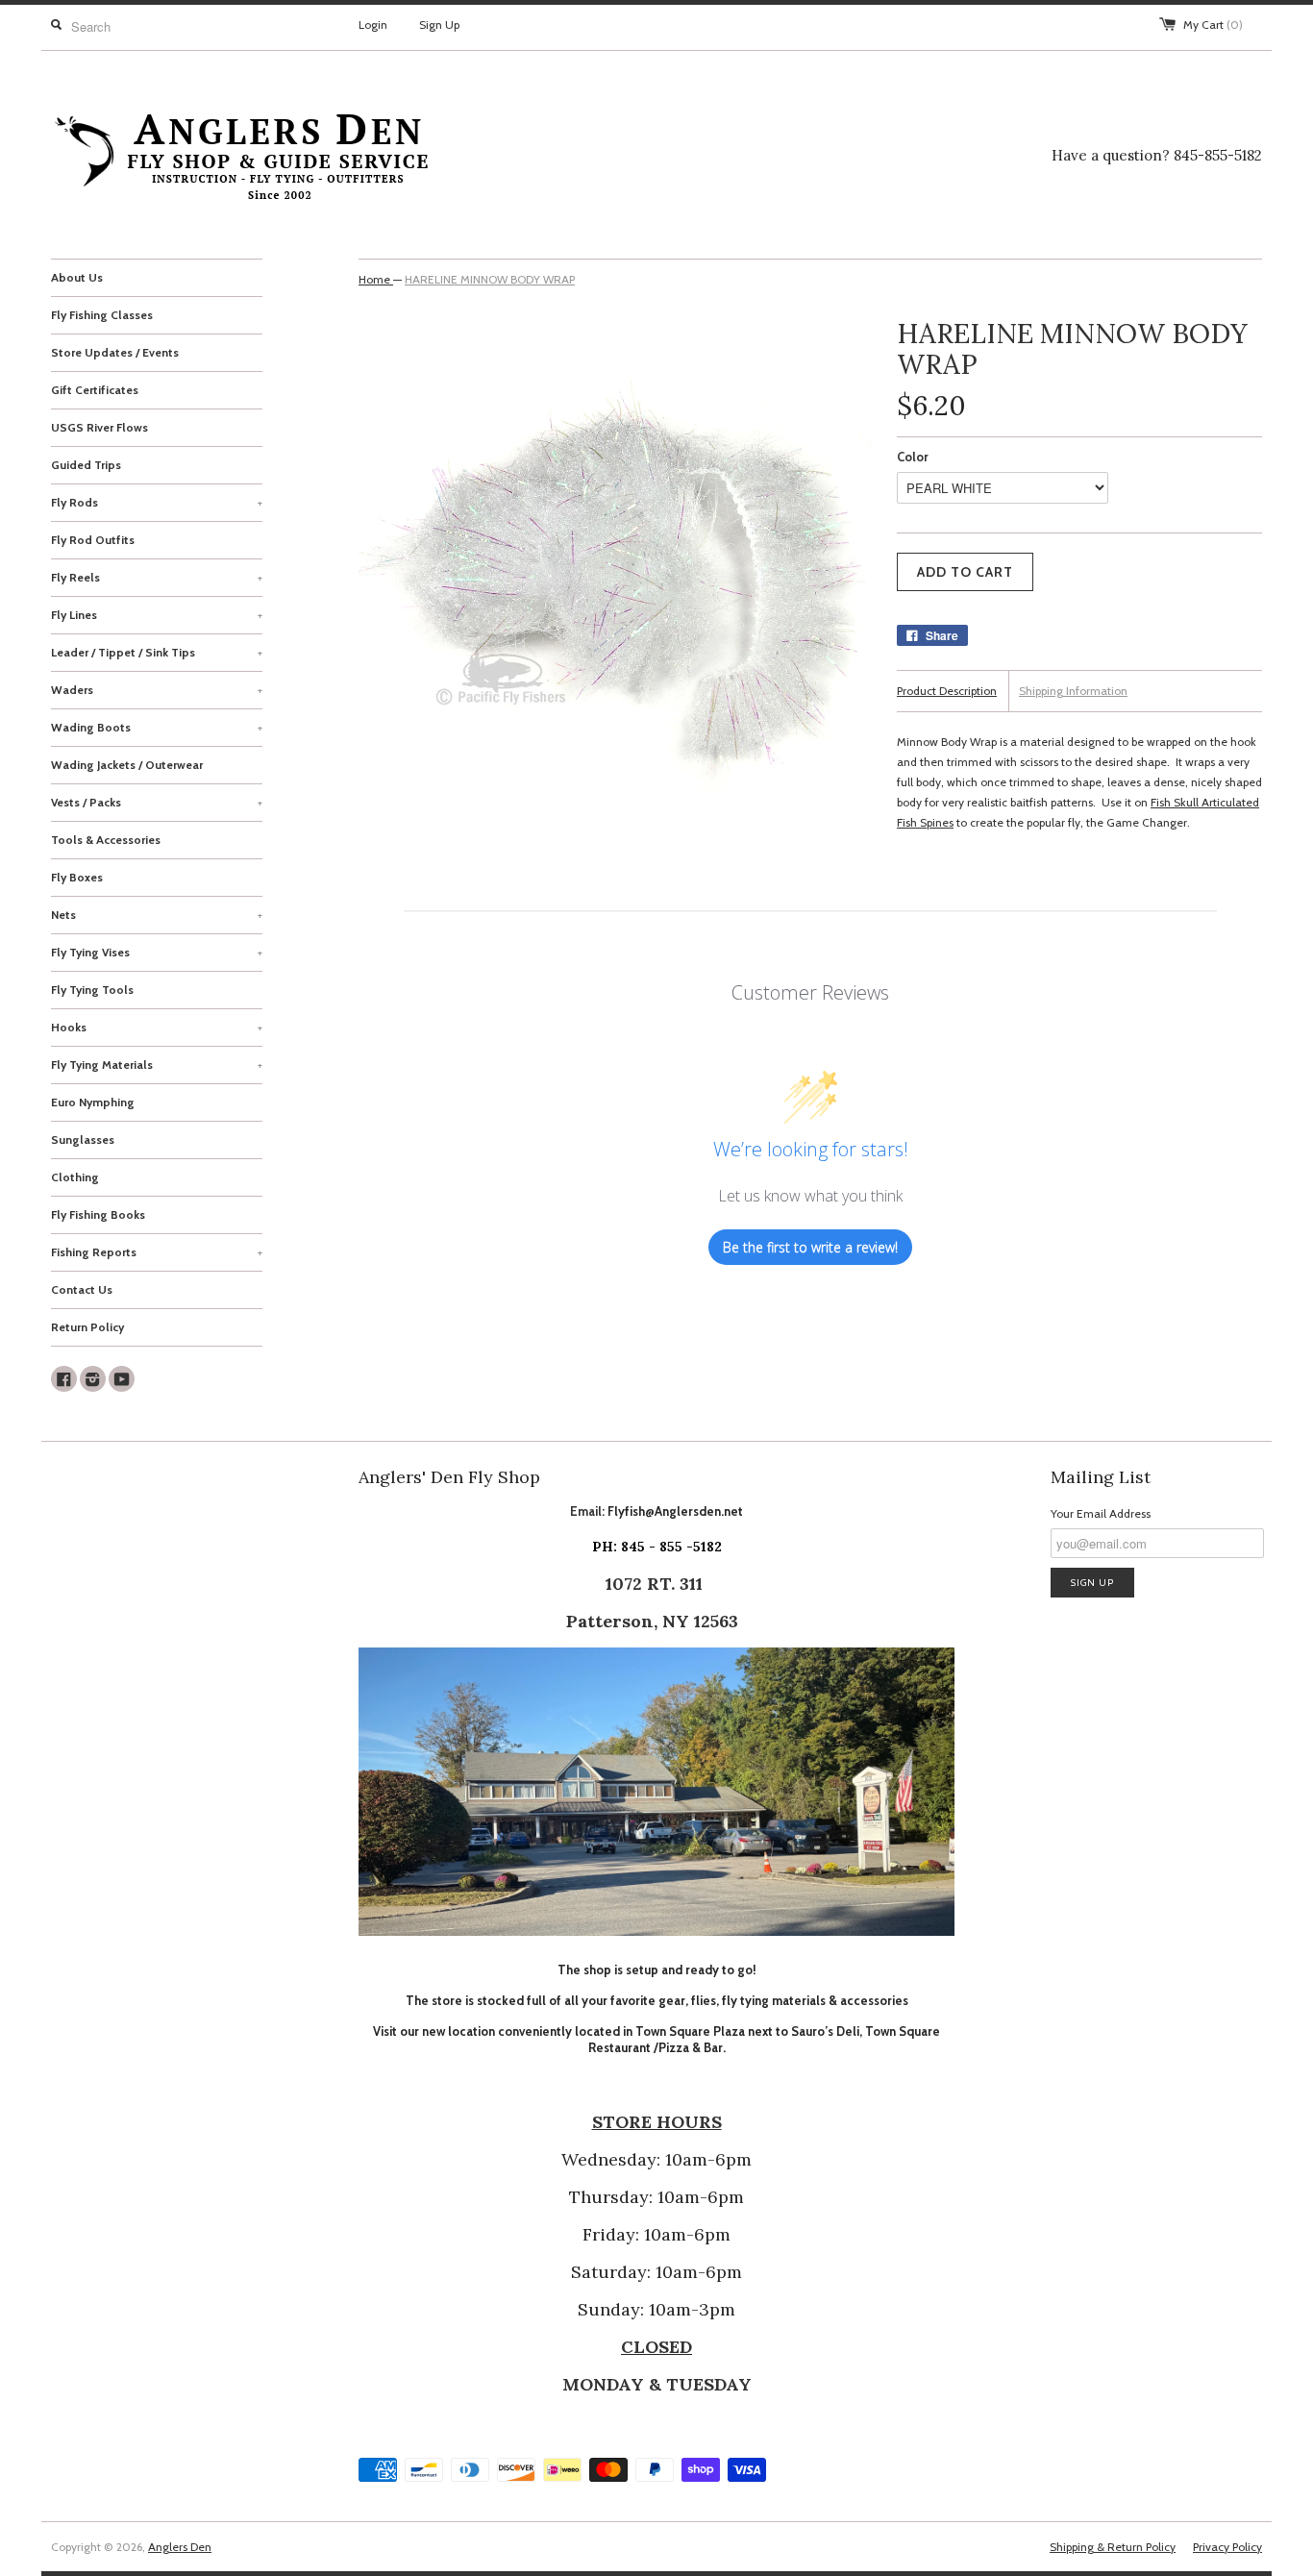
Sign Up (439, 25)
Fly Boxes (77, 877)
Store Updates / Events (115, 352)
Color (913, 457)
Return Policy (87, 1327)
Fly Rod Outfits (93, 540)
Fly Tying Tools (92, 990)
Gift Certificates (95, 390)
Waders (157, 690)
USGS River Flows (99, 427)
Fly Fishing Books (98, 1214)
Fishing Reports (157, 1252)
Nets (157, 915)
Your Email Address (1101, 1513)
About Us (77, 277)
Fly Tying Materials (157, 1065)
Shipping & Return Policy (1113, 2547)
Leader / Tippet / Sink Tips (157, 652)
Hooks (157, 1027)
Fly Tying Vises (157, 952)
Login (373, 25)
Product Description (947, 691)
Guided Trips (86, 465)
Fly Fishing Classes (102, 315)
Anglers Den (180, 2547)
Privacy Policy (1227, 2547)
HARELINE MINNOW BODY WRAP (490, 279)
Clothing (75, 1177)
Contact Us (82, 1289)
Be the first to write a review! (810, 1247)
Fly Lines (157, 615)
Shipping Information (1073, 691)
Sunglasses (83, 1139)
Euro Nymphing (93, 1102)
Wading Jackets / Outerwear (127, 765)
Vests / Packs (157, 802)
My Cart (1213, 25)
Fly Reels (157, 577)
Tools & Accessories (106, 840)
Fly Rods (157, 502)
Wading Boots (157, 727)
